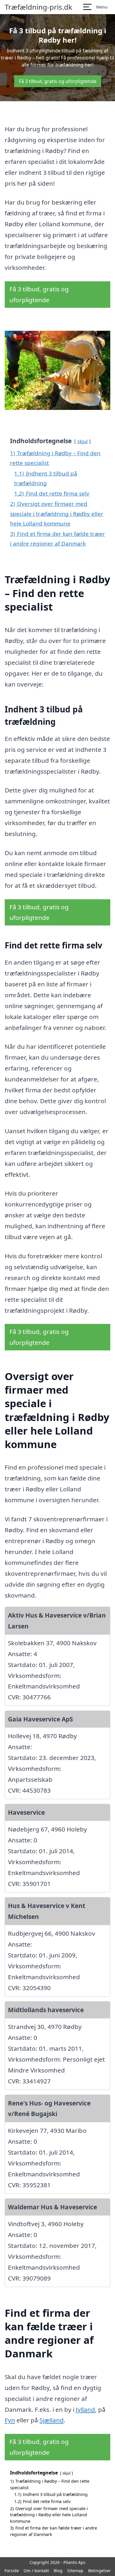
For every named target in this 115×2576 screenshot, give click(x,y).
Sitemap (75, 2571)
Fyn (10, 2420)
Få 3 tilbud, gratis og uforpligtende (58, 81)
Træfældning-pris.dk (38, 7)
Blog (58, 2571)
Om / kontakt (36, 2571)
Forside (12, 2571)
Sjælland (52, 2420)
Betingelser (100, 2571)
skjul (82, 441)
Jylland (85, 2409)
